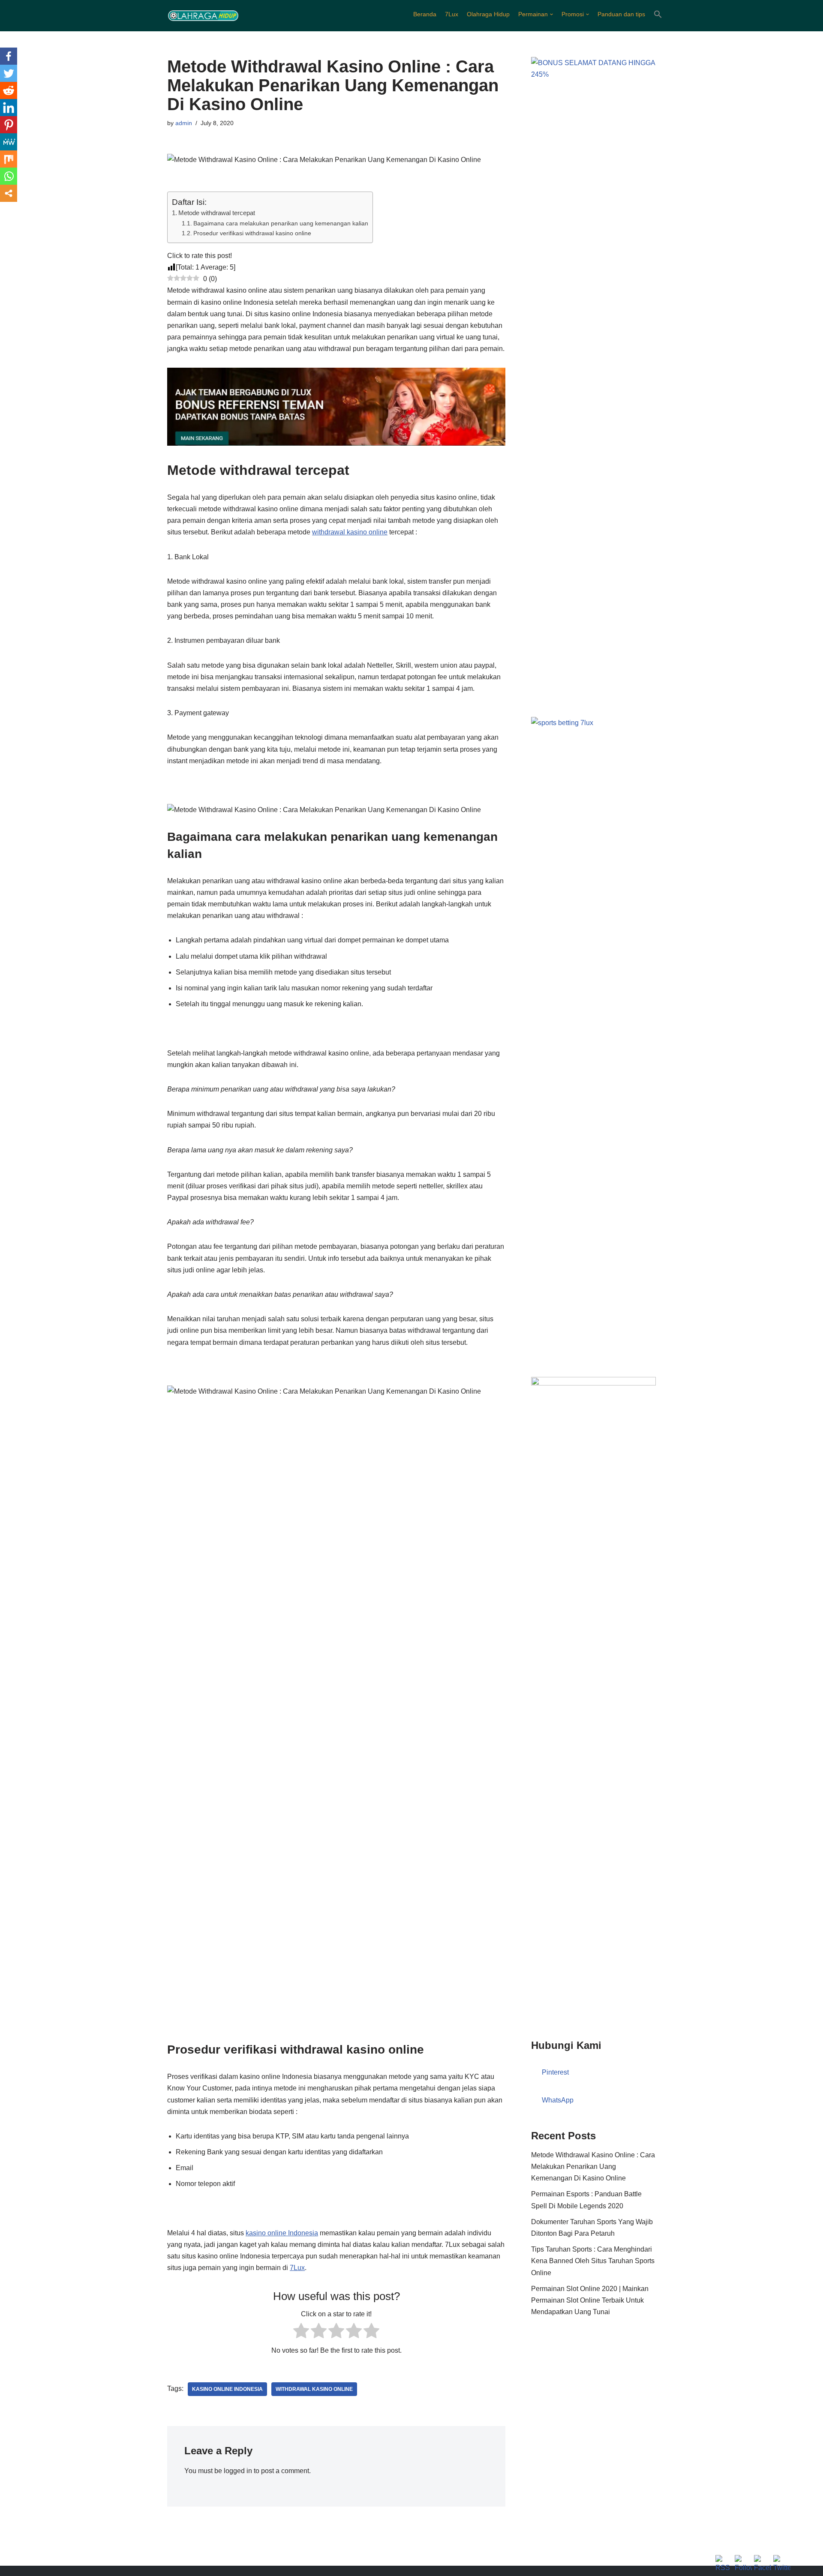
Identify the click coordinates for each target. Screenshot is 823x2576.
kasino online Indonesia (282, 2233)
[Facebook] (9, 56)
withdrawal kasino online (350, 532)
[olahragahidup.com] (203, 16)
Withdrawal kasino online (314, 2389)
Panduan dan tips (621, 14)
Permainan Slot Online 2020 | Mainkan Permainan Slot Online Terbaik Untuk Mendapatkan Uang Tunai (590, 2300)
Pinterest (555, 2072)
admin (184, 123)
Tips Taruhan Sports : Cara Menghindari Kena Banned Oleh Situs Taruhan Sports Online (593, 2261)
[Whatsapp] (9, 176)
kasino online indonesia (227, 2389)
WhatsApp (558, 2100)
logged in (238, 2471)
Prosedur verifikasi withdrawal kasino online (252, 233)
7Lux (452, 14)
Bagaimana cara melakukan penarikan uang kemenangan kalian (281, 223)
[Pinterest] (9, 125)
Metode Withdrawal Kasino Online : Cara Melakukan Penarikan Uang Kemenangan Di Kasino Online (593, 2167)
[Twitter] (9, 73)
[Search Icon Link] (658, 14)
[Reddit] (9, 90)
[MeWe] (9, 142)
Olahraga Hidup (488, 14)
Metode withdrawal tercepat (217, 213)
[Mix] (9, 159)
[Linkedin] (9, 108)
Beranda (425, 14)
